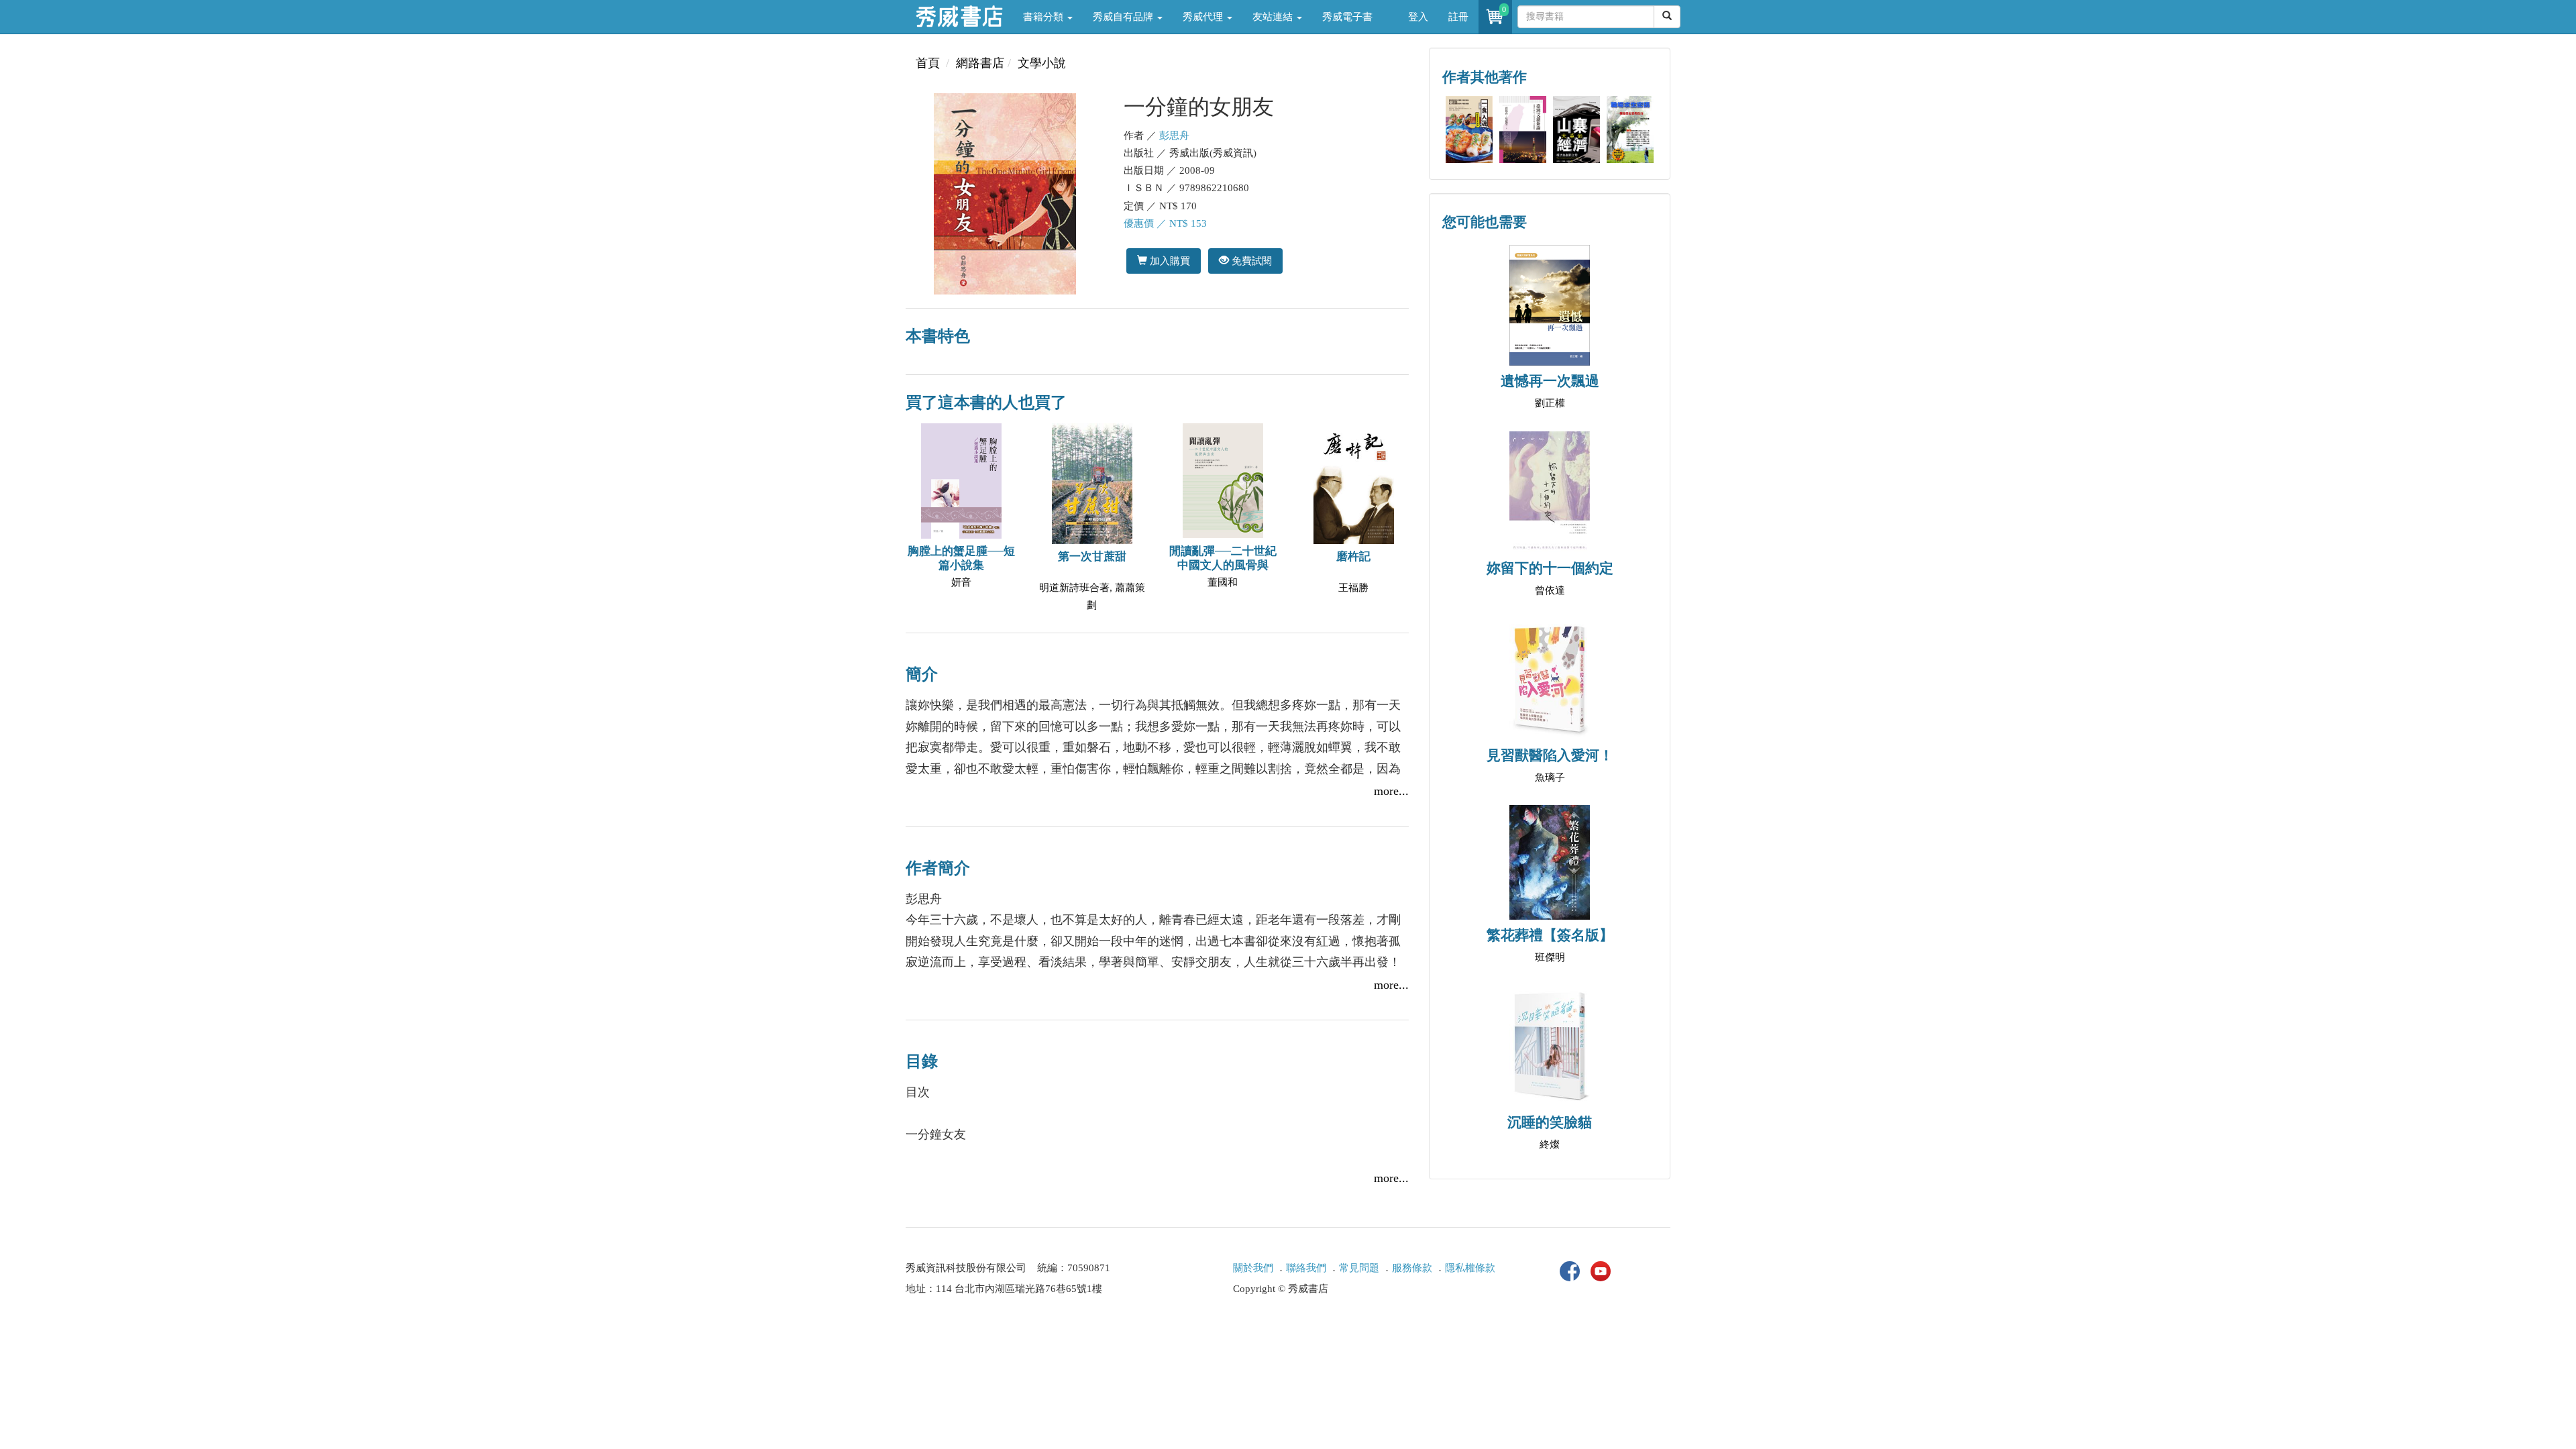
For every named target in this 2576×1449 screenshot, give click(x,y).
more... (1391, 791)
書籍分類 (1044, 17)
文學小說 (1042, 63)
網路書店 (980, 63)
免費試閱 (1250, 261)
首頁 (928, 63)
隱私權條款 (1470, 1268)
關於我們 (1253, 1268)
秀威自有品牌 (1124, 17)
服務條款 (1412, 1268)
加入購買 (1169, 261)
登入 (1418, 17)
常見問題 (1359, 1268)
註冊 (1458, 17)
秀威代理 (1204, 17)
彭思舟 (1174, 136)
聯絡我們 (1306, 1268)
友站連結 (1274, 17)
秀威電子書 (1347, 17)
